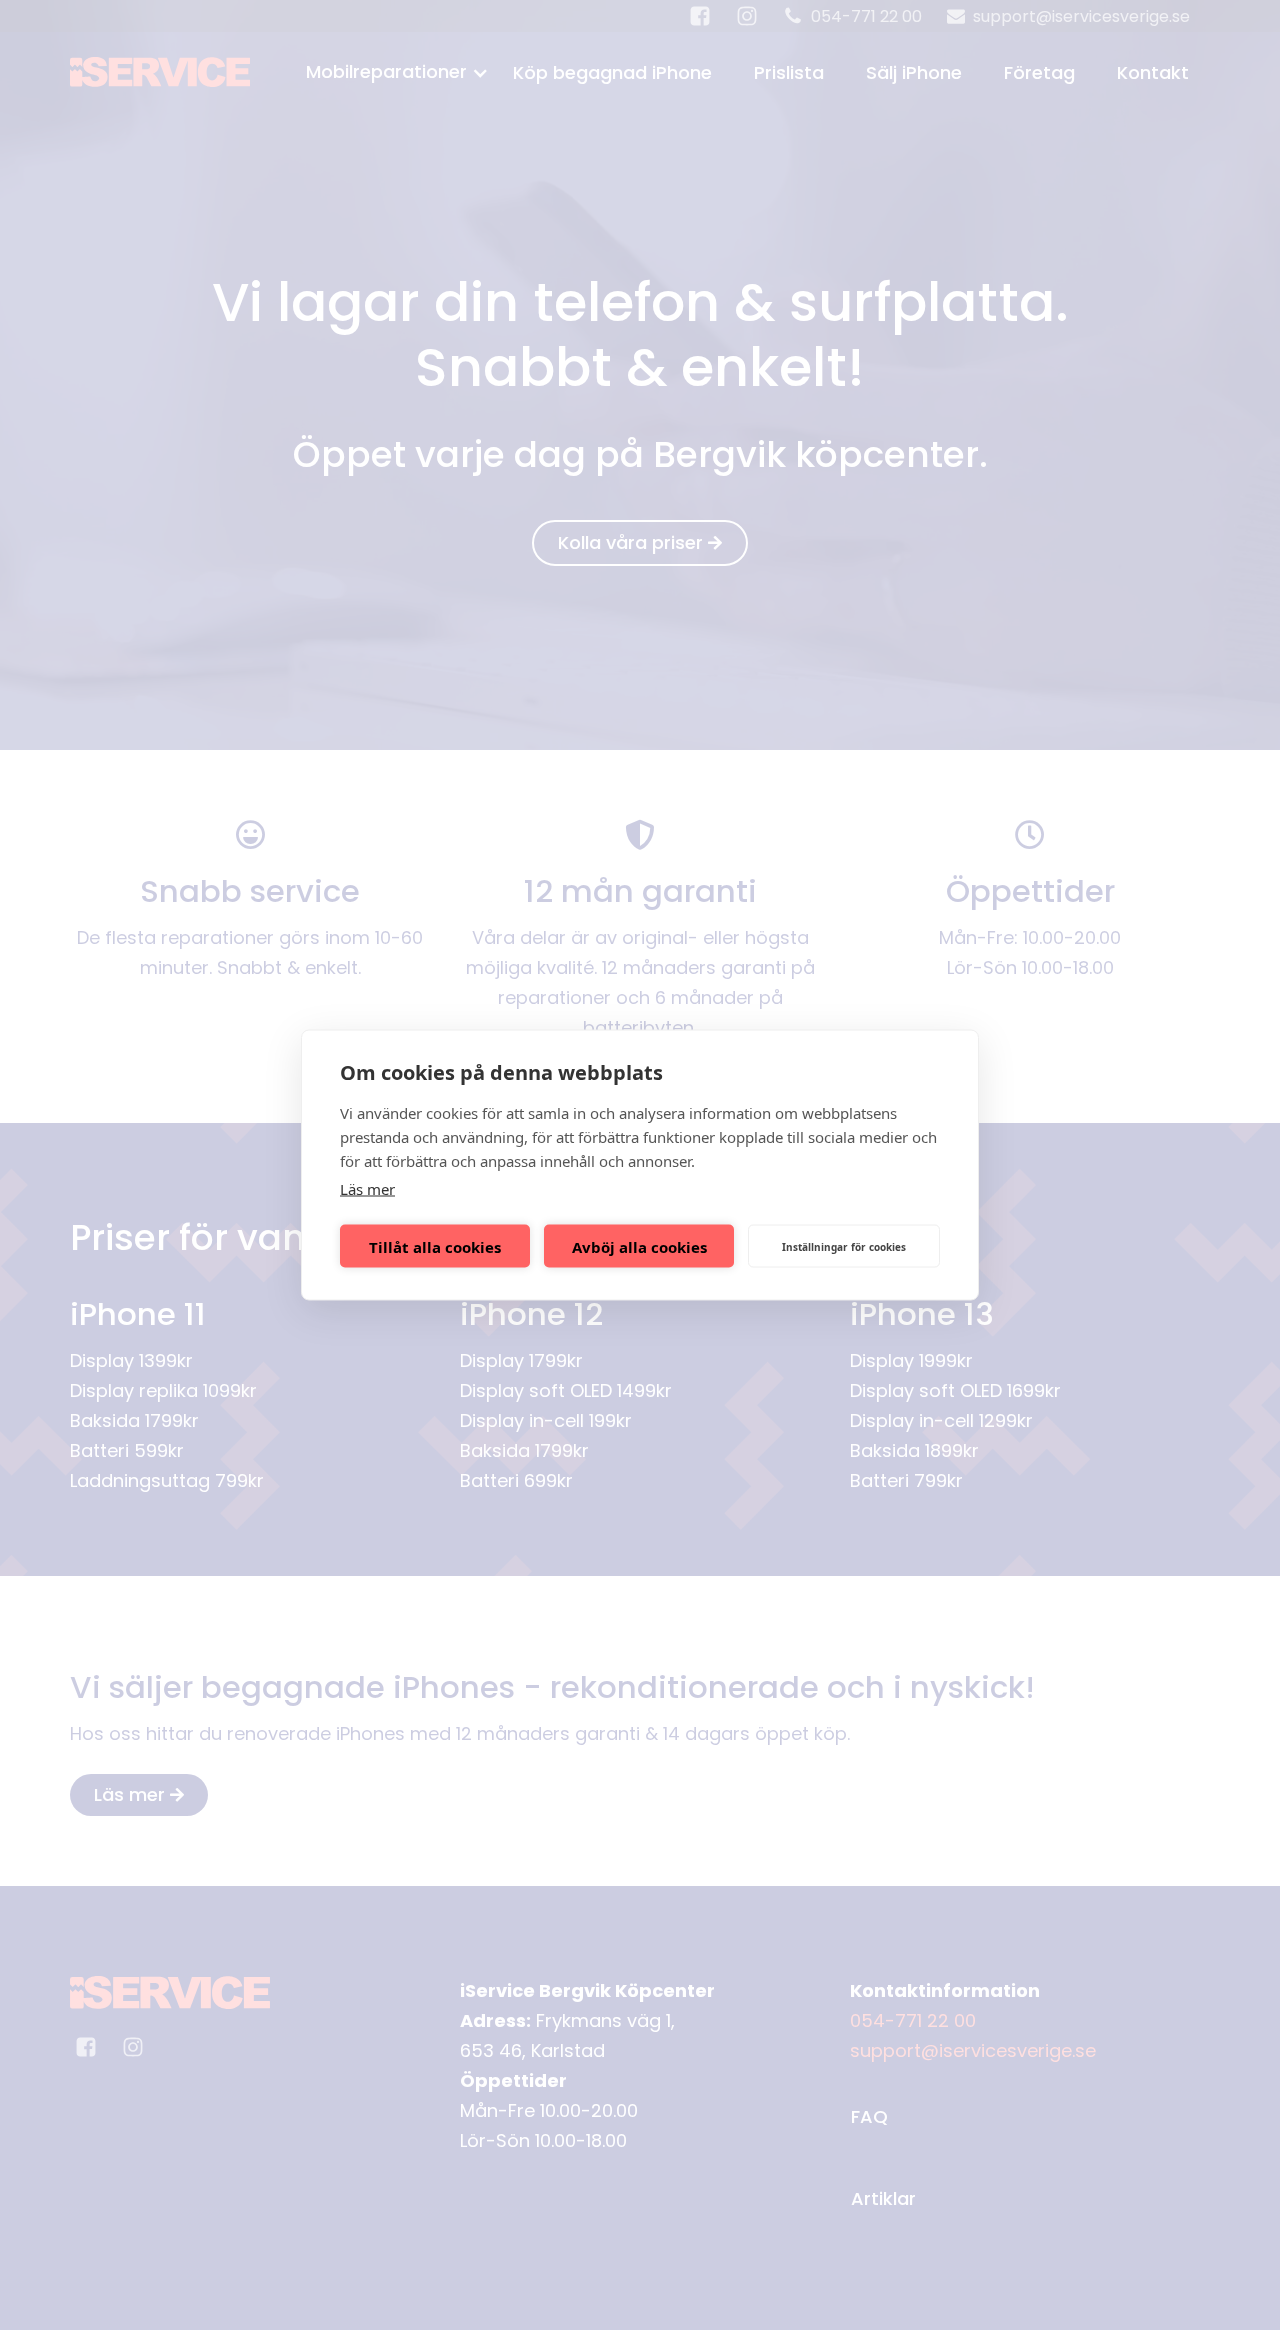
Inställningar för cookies (844, 1246)
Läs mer (367, 1189)
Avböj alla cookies (639, 1246)
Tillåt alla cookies (435, 1246)
